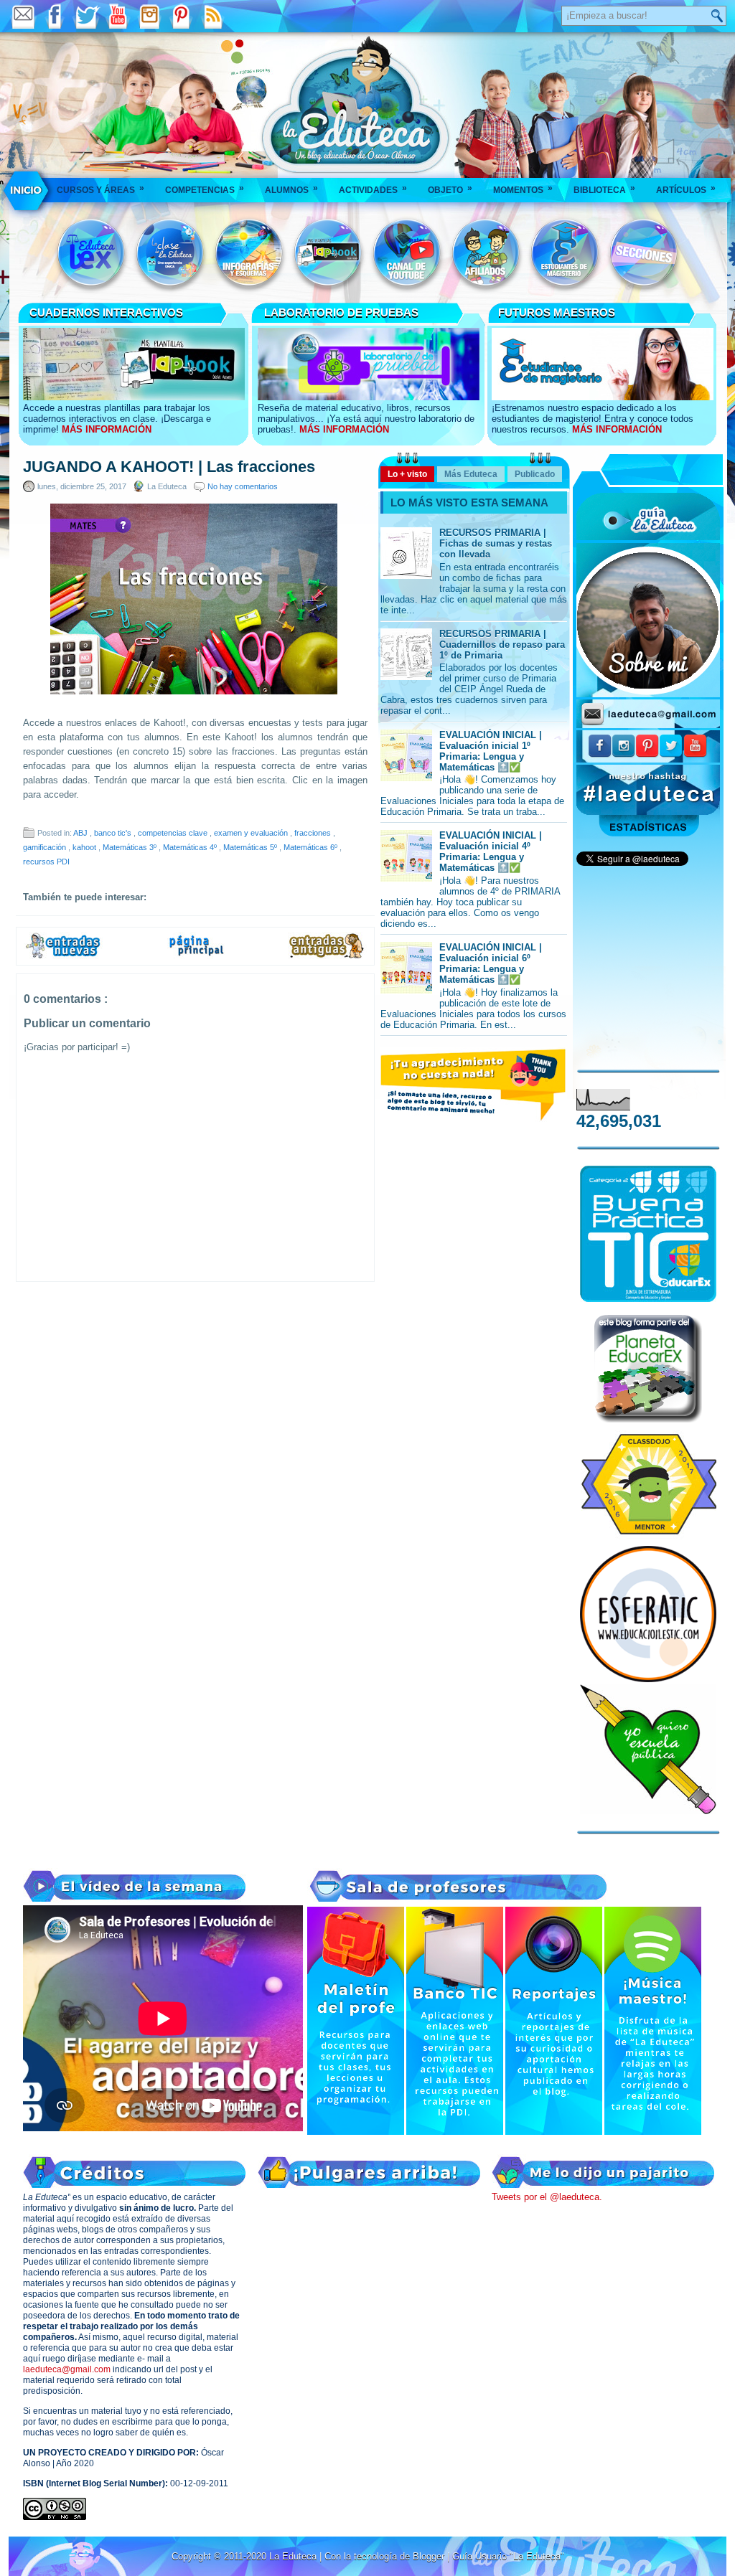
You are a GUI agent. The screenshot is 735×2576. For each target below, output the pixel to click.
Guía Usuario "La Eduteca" (508, 2556)
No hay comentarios (243, 486)
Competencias (205, 189)
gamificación (46, 847)
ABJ (81, 833)
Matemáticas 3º (131, 847)
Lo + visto (407, 474)
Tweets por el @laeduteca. (547, 2197)
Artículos (686, 189)
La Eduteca (294, 2556)
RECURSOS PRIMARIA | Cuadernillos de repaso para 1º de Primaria (502, 645)
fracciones (314, 833)
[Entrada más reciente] (63, 956)
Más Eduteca (471, 474)
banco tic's (114, 833)
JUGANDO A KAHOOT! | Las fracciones (169, 467)
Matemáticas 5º (251, 847)
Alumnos (291, 189)
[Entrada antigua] (327, 956)
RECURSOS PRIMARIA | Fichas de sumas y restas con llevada (496, 543)
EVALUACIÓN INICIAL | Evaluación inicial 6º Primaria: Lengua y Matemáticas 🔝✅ (491, 963)
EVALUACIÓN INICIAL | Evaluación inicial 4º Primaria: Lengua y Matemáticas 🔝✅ (491, 851)
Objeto (450, 189)
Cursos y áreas (100, 189)
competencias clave (174, 833)
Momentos (523, 189)
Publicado (535, 474)
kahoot (85, 847)
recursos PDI (46, 862)
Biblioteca (604, 189)
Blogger (430, 2556)
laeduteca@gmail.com (67, 2369)
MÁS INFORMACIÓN (107, 429)
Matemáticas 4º (191, 847)
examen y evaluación (252, 833)
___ (27, 190)
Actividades (373, 189)
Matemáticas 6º (312, 847)
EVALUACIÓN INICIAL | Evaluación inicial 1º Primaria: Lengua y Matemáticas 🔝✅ (491, 751)
